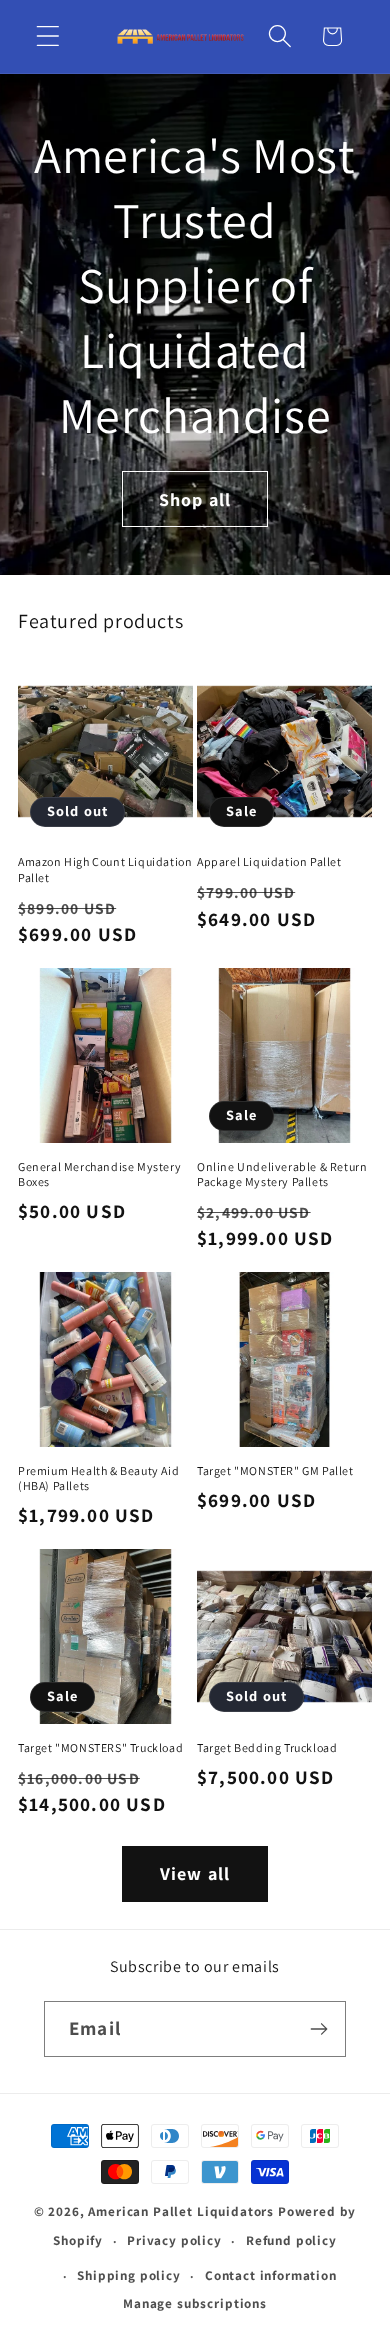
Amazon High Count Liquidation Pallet (105, 869)
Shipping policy (129, 2275)
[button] (48, 36)
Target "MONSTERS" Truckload (100, 1747)
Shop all (195, 498)
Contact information (271, 2275)
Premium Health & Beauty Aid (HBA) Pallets (98, 1478)
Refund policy (291, 2240)
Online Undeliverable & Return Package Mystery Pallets (282, 1174)
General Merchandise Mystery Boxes (99, 1174)
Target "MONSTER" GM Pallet (275, 1470)
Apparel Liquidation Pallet (269, 861)
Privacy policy (174, 2240)
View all (195, 1873)
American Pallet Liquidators (183, 2211)
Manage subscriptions (195, 2303)
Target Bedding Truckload (267, 1747)
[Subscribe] (318, 2029)
